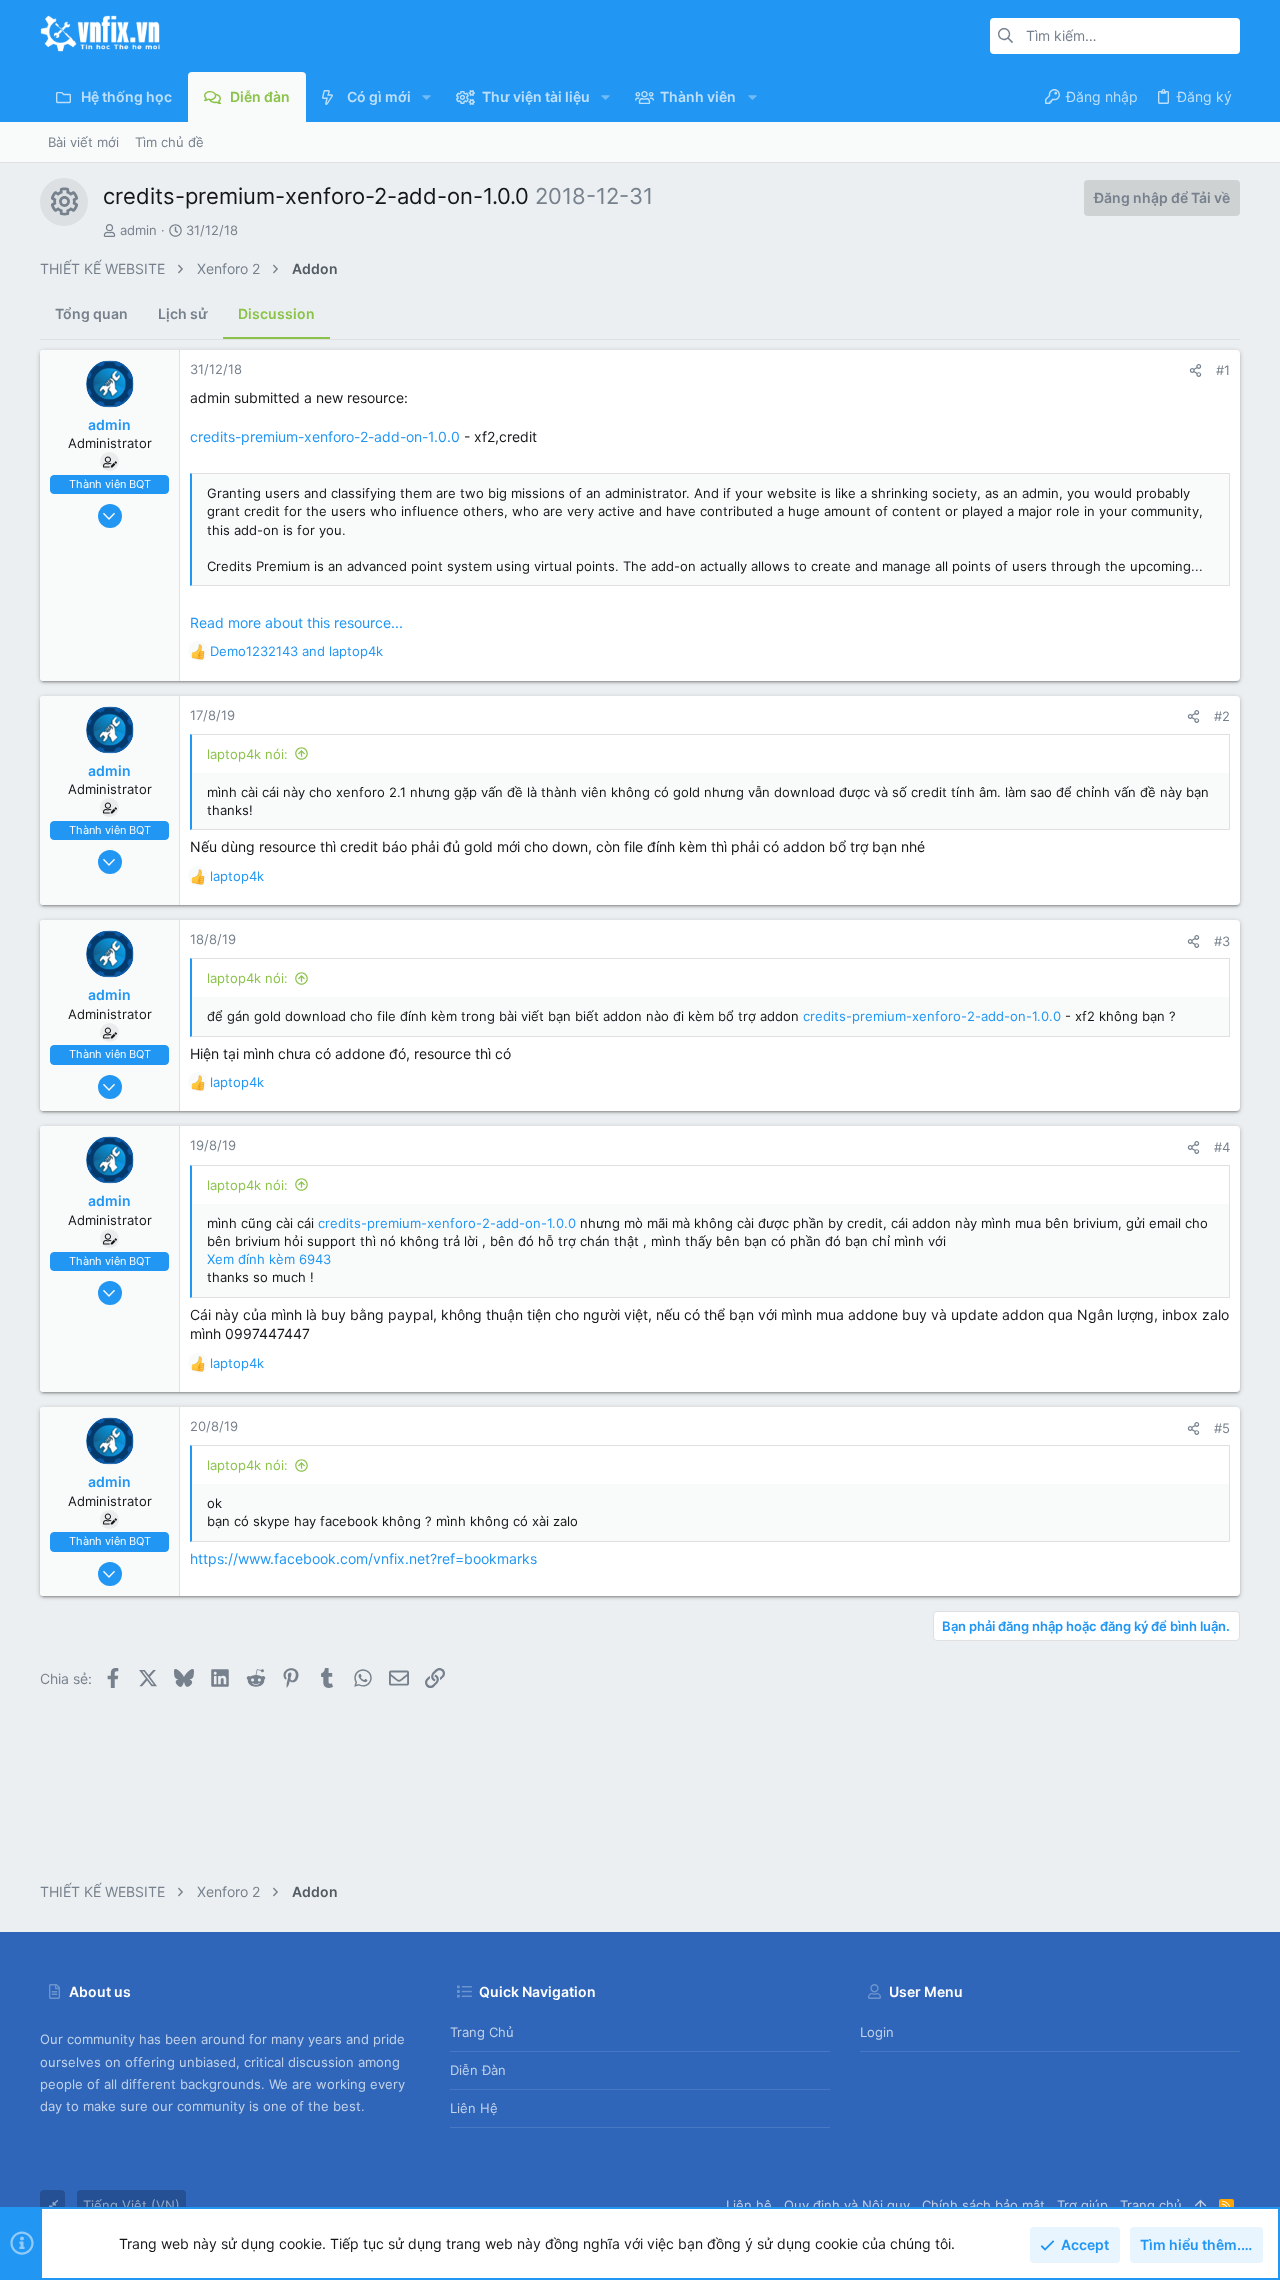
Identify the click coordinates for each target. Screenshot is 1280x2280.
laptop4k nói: (247, 754)
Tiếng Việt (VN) (131, 2205)
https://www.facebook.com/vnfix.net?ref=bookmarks (363, 1558)
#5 (1222, 1428)
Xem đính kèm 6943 (269, 1259)
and (296, 651)
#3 (1222, 941)
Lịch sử (183, 313)
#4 (1222, 1147)
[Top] (1200, 2205)
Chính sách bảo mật (983, 2205)
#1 (1223, 370)
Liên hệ (474, 2108)
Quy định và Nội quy (847, 2205)
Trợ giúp (1082, 2205)
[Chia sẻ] (1195, 370)
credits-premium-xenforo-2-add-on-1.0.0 (325, 436)
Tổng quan (91, 313)
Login (877, 2032)
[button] (426, 97)
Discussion (276, 313)
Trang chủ (482, 2032)
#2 (1222, 716)
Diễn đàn (478, 2070)
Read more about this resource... (296, 622)
